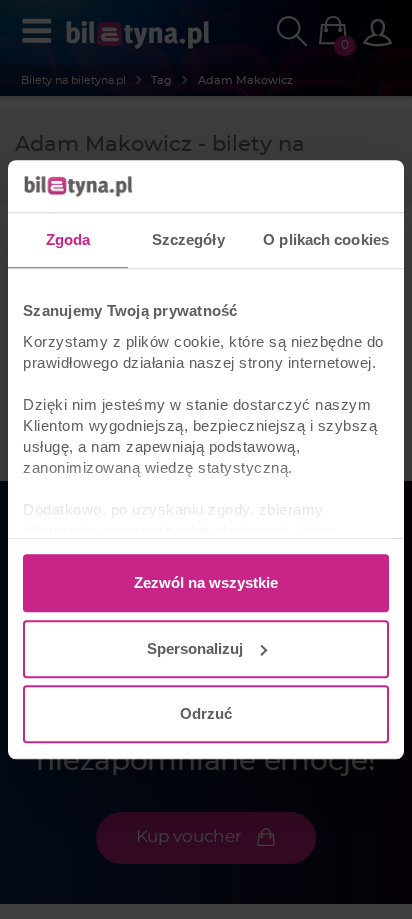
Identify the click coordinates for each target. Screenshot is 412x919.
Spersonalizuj (195, 648)
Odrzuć (206, 713)
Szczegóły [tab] (188, 239)
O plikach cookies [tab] (326, 239)
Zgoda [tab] (68, 239)
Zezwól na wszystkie (206, 582)
